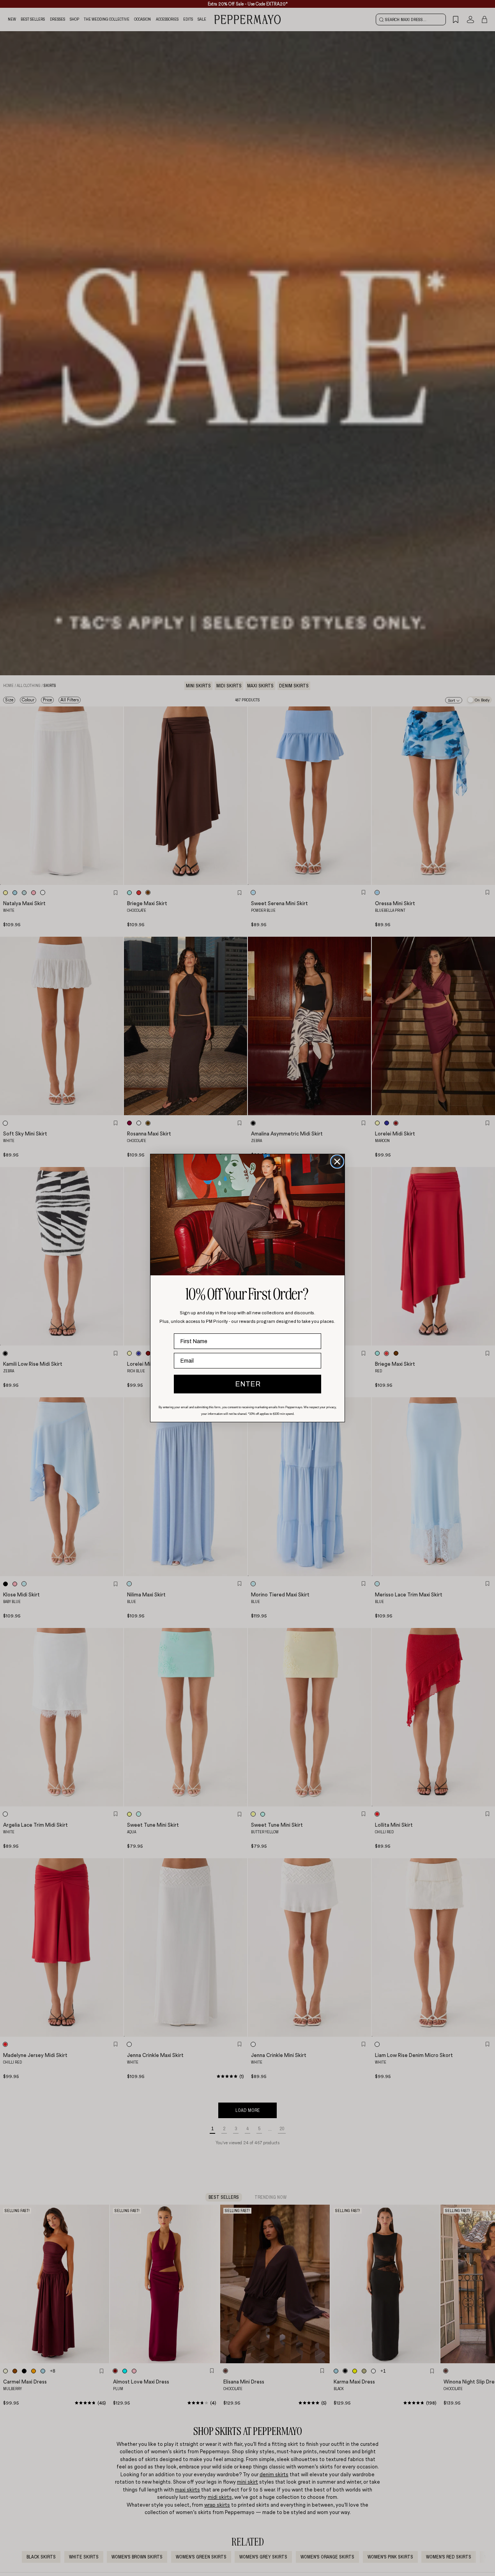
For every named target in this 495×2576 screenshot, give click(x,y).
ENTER (248, 1384)
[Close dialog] (337, 1162)
